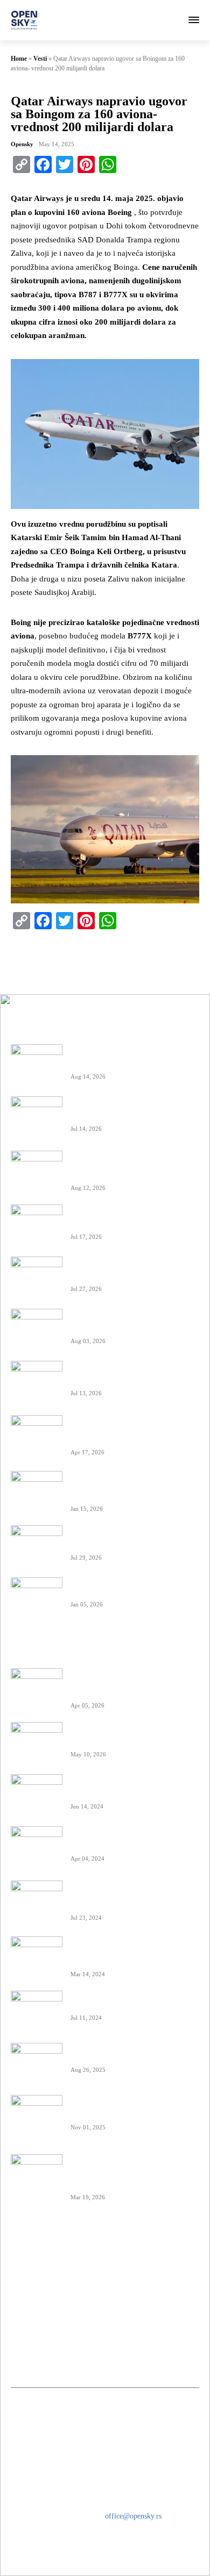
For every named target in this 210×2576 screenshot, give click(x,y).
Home (19, 59)
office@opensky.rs (133, 2516)
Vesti (40, 59)
